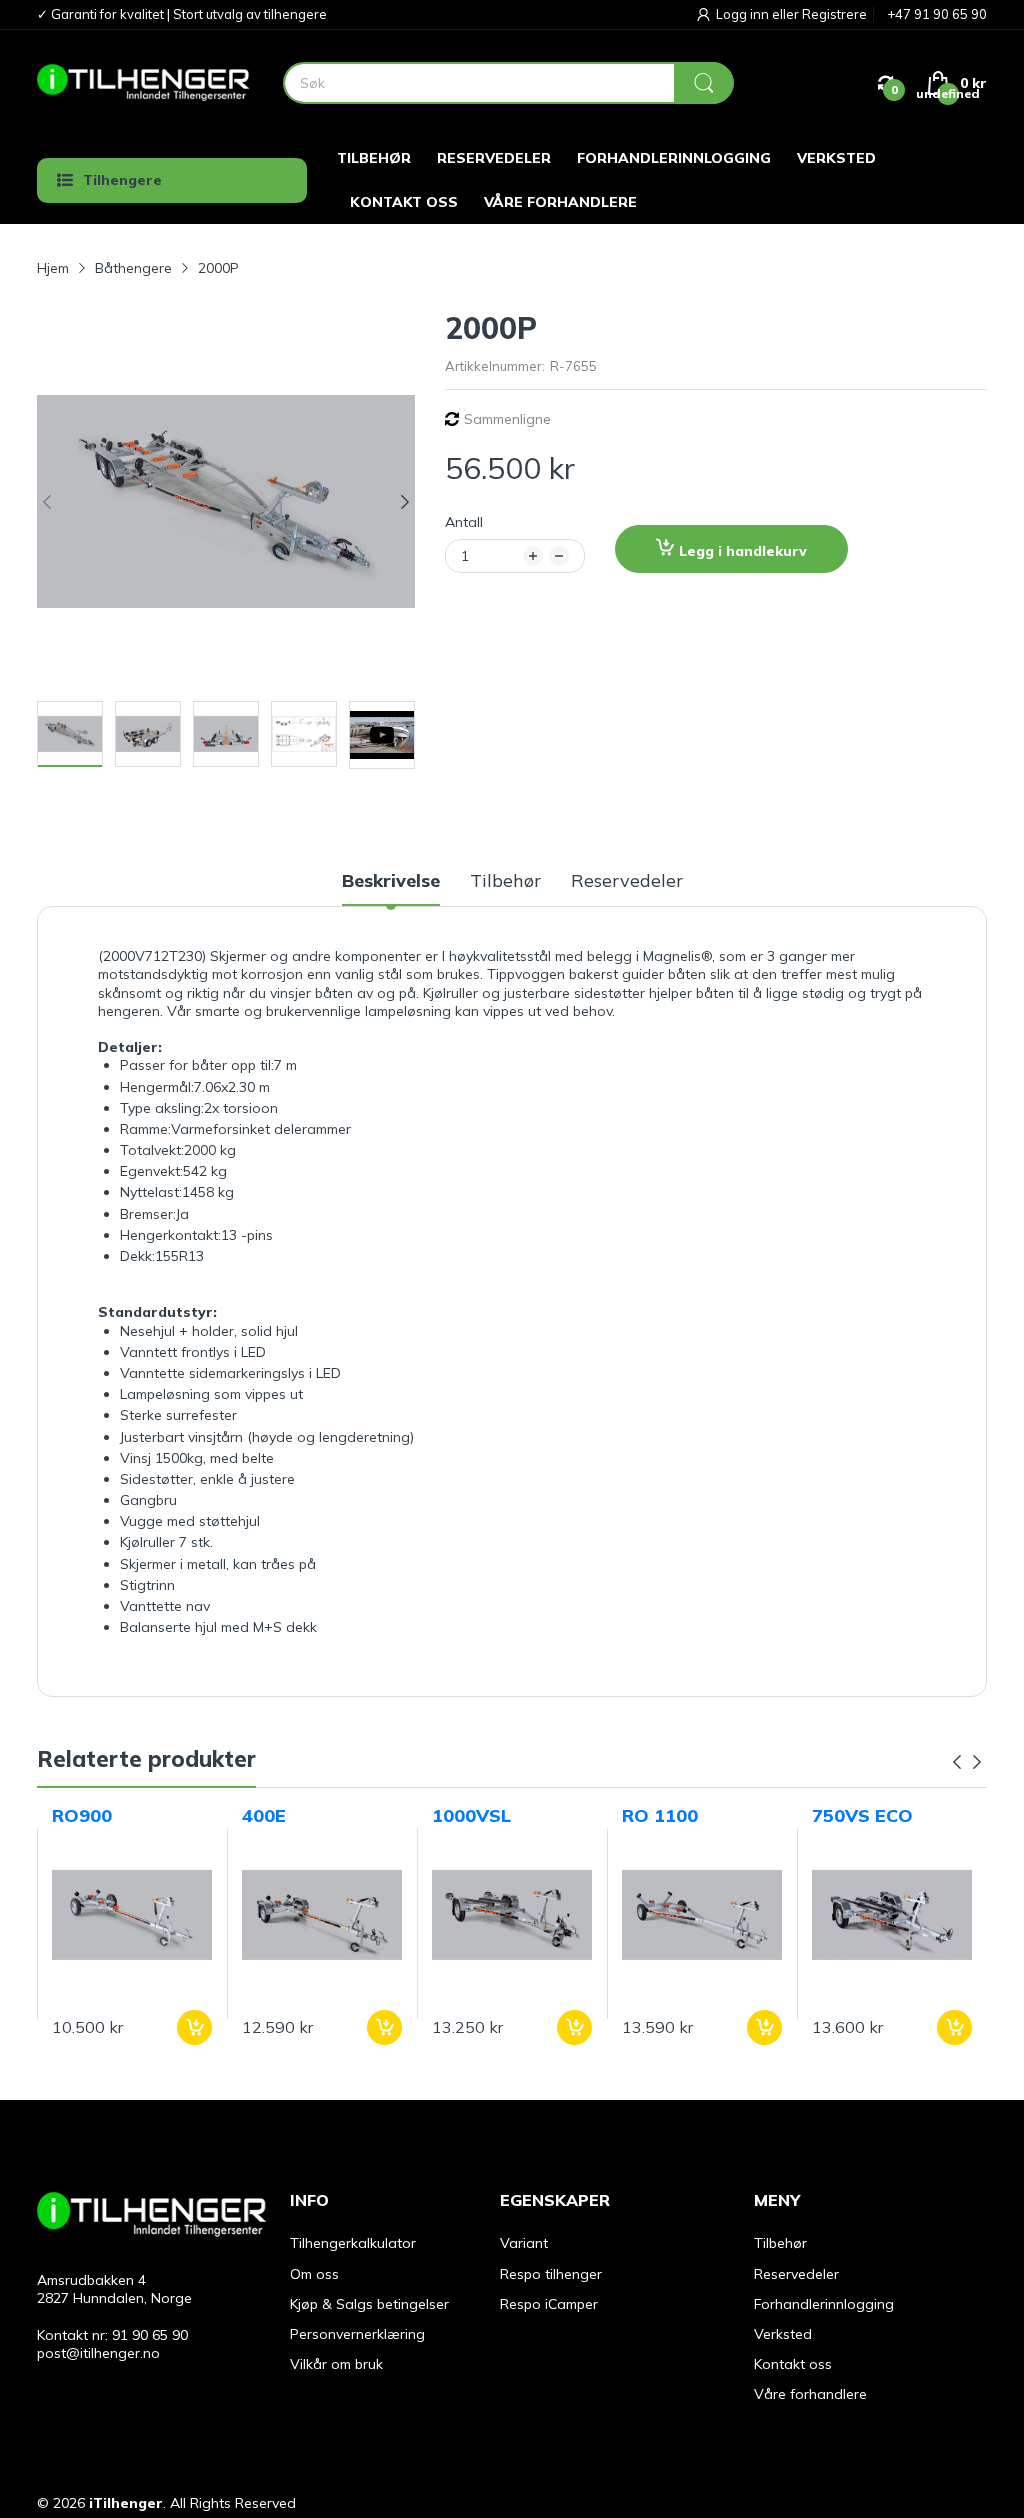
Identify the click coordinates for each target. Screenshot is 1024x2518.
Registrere (834, 14)
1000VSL (471, 1815)
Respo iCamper (549, 2304)
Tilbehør (780, 2243)
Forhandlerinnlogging (824, 2304)
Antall (464, 522)
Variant (524, 2243)
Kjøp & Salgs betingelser (369, 2304)
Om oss (314, 2274)
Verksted (783, 2334)
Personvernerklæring (357, 2334)
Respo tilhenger (551, 2274)
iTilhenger (126, 2503)
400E (264, 1815)
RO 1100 (660, 1815)
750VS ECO (862, 1815)
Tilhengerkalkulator (353, 2243)
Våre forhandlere (810, 2394)
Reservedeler (796, 2274)
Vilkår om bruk (336, 2364)
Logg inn (744, 14)
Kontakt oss (793, 2364)
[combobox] (508, 83)
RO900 (82, 1815)
